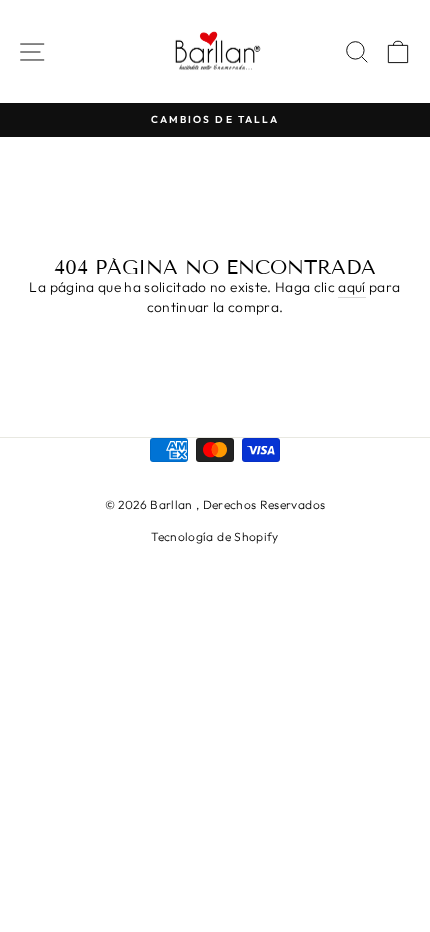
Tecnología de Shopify (214, 536)
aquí (351, 287)
